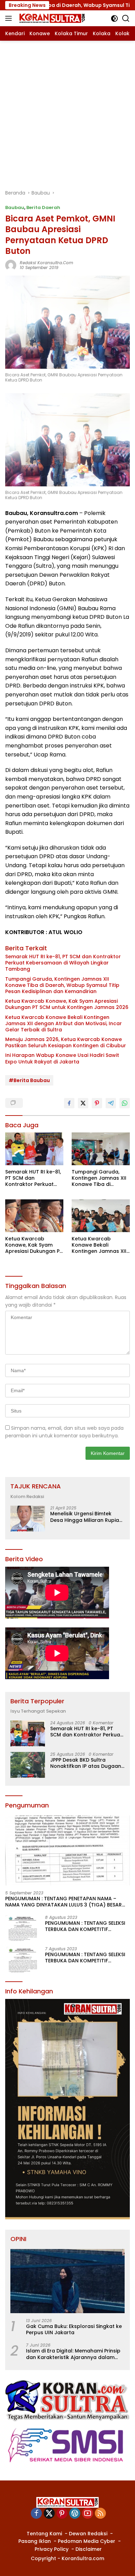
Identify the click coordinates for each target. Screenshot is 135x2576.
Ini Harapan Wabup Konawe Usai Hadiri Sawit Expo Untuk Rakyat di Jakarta (62, 1058)
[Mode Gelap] (114, 18)
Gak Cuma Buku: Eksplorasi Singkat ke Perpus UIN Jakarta (74, 2329)
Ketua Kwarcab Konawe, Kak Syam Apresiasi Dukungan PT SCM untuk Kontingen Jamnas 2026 (67, 1004)
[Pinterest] (62, 2514)
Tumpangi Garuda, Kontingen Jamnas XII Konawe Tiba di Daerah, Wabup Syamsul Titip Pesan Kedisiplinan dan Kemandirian (62, 985)
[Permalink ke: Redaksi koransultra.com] (11, 265)
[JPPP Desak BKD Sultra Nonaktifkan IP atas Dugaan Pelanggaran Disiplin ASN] (28, 1765)
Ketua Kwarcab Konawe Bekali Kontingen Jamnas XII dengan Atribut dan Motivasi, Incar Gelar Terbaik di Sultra (64, 1024)
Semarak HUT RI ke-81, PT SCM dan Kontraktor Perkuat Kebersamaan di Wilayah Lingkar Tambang (63, 963)
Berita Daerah (43, 207)
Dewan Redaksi (88, 2534)
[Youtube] (88, 2514)
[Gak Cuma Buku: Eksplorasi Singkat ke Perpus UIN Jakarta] (67, 2281)
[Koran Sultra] (51, 18)
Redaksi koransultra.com (46, 263)
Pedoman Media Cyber (87, 2541)
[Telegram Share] (111, 1103)
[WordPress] (75, 2514)
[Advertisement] (67, 111)
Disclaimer (89, 2549)
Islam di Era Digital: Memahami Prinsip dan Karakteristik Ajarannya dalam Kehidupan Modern (73, 2354)
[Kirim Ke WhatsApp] (125, 1103)
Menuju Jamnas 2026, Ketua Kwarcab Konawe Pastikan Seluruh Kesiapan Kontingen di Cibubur (66, 1042)
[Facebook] (36, 2514)
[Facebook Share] (69, 1103)
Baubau (15, 207)
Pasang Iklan (35, 2541)
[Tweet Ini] (83, 1103)
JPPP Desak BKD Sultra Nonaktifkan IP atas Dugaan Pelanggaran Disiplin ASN (86, 1763)
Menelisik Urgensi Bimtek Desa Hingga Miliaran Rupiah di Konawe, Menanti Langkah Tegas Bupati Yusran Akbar (86, 1517)
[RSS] (100, 2514)
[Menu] (10, 18)
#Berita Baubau (29, 1080)
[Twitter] (49, 2514)
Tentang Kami (44, 2534)
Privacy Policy (52, 2549)
